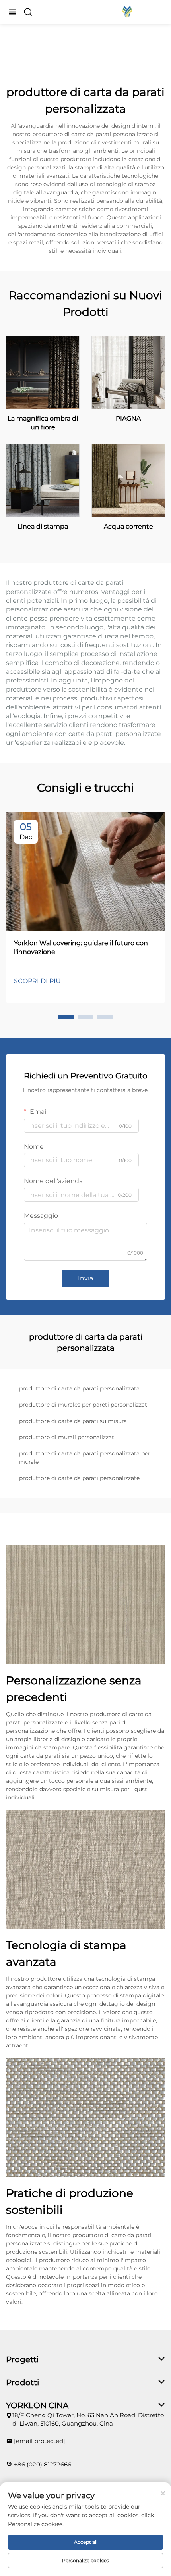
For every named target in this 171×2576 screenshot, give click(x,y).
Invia (85, 1278)
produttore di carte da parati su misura (73, 1421)
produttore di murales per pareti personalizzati (84, 1405)
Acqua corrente (128, 526)
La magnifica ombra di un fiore (43, 423)
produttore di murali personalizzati (67, 1437)
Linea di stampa (43, 526)
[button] (66, 1017)
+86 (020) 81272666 (43, 2464)
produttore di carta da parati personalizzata (79, 1388)
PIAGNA (128, 418)
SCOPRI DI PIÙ (37, 981)
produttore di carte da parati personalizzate (79, 1478)
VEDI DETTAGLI (43, 372)
